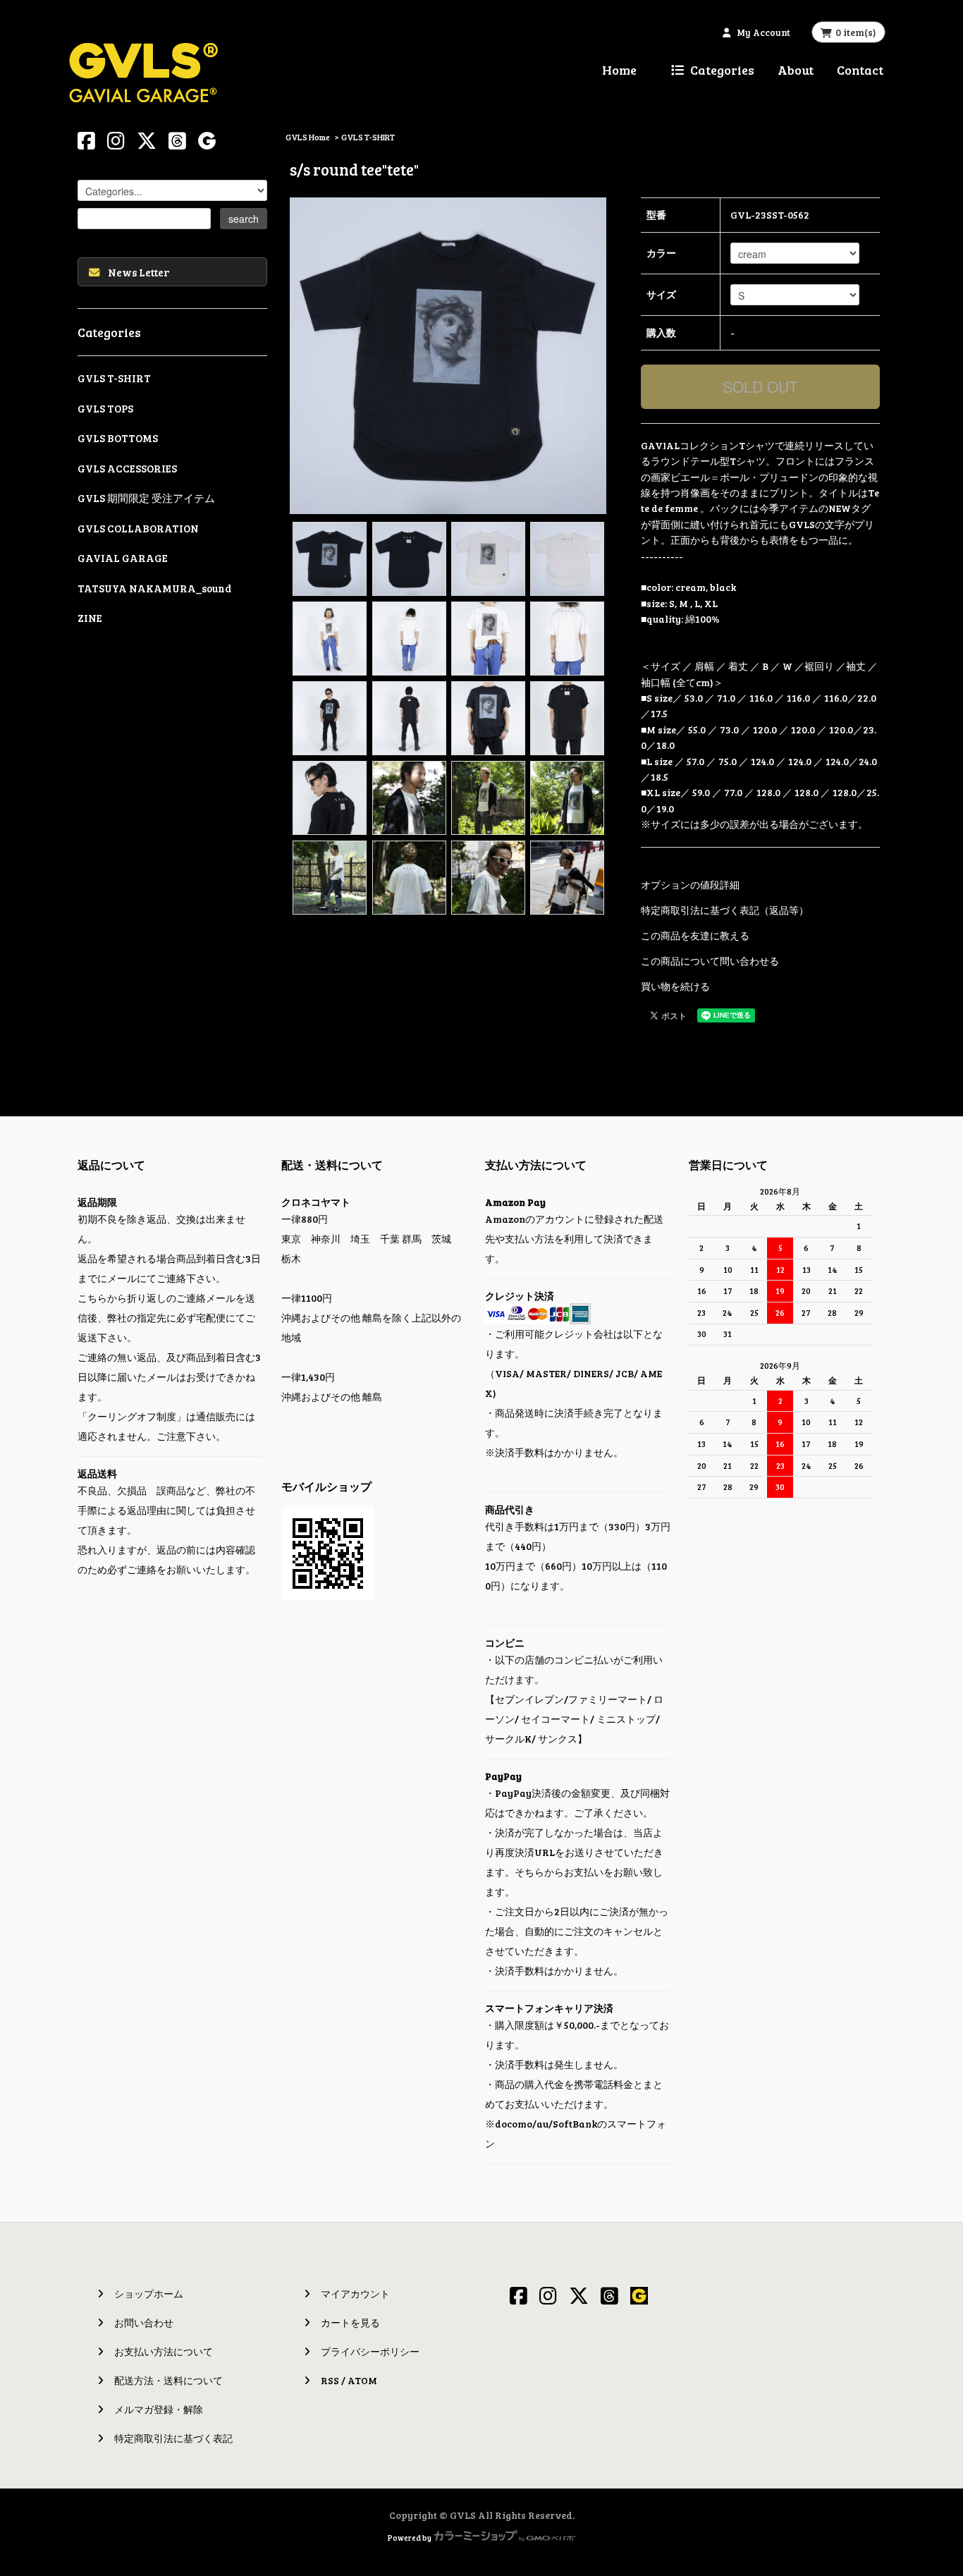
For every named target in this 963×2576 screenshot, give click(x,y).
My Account (763, 32)
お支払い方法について (164, 2351)
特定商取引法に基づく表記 (173, 2438)
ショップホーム (149, 2294)
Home (619, 70)
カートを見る (350, 2322)
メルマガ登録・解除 (159, 2409)
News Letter (139, 272)
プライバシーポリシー (370, 2351)
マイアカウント (355, 2294)
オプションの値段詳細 (690, 885)
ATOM (362, 2380)
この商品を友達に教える (695, 935)
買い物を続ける (675, 986)
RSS (330, 2380)
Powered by (410, 2538)
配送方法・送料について (168, 2380)
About (796, 70)
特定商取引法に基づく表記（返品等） (725, 910)
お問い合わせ (144, 2322)
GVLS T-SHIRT (368, 137)
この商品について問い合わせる (710, 961)
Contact (860, 70)
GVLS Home (308, 137)
